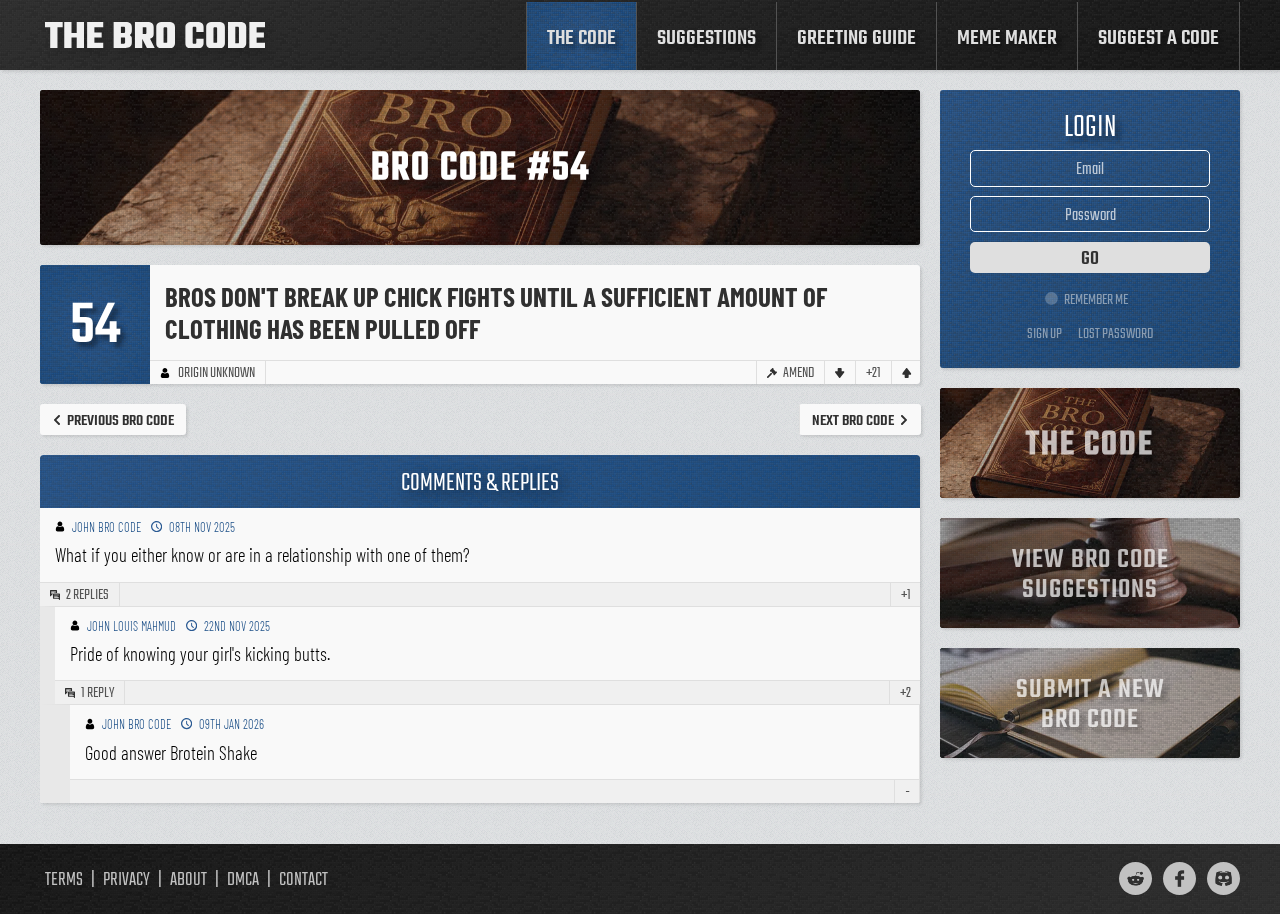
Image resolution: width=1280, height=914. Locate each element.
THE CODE (581, 38)
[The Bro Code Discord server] (1223, 878)
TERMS (64, 880)
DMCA (243, 880)
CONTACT (303, 880)
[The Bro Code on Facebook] (1179, 878)
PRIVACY (126, 880)
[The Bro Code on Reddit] (1135, 878)
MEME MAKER (1007, 38)
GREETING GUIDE (856, 38)
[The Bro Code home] (155, 35)
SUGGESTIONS (706, 38)
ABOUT (188, 880)
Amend (798, 372)
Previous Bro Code (120, 421)
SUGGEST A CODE (1158, 38)
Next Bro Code (853, 421)
